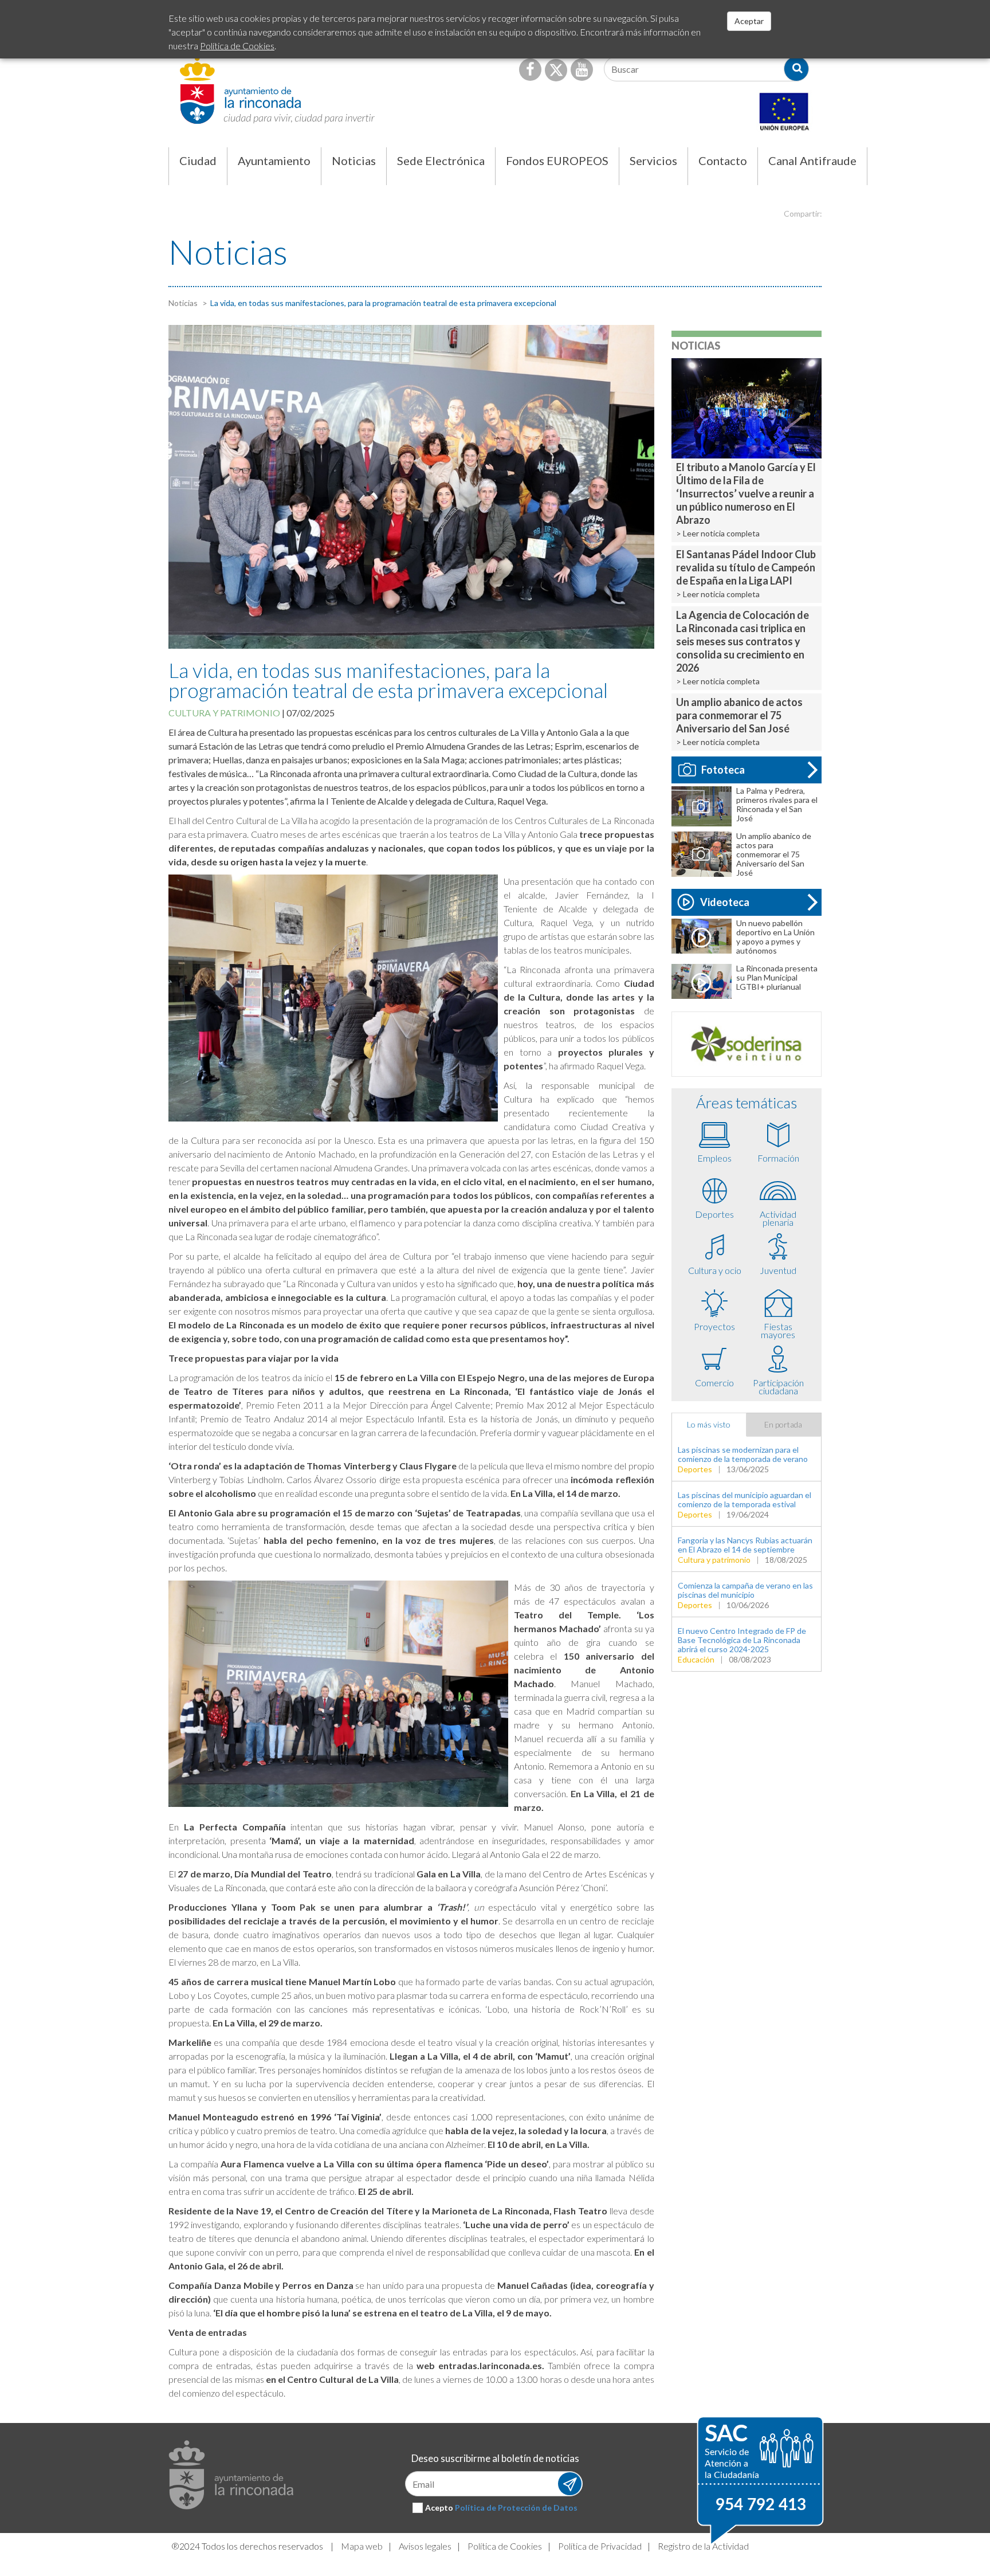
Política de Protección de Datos (516, 2508)
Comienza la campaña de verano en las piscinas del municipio (745, 1590)
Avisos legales (425, 2546)
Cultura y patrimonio (224, 713)
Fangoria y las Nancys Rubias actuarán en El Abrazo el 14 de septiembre (745, 1545)
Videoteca (725, 902)
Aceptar (749, 21)
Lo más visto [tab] (709, 1424)
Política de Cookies (505, 2546)
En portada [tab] (783, 1424)
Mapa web (362, 2546)
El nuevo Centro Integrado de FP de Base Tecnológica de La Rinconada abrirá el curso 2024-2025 (742, 1640)
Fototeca (723, 770)
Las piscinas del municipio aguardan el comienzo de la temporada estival (745, 1499)
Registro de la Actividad (703, 2546)
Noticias (183, 303)
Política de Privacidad (600, 2546)
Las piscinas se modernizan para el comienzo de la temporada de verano (743, 1454)
